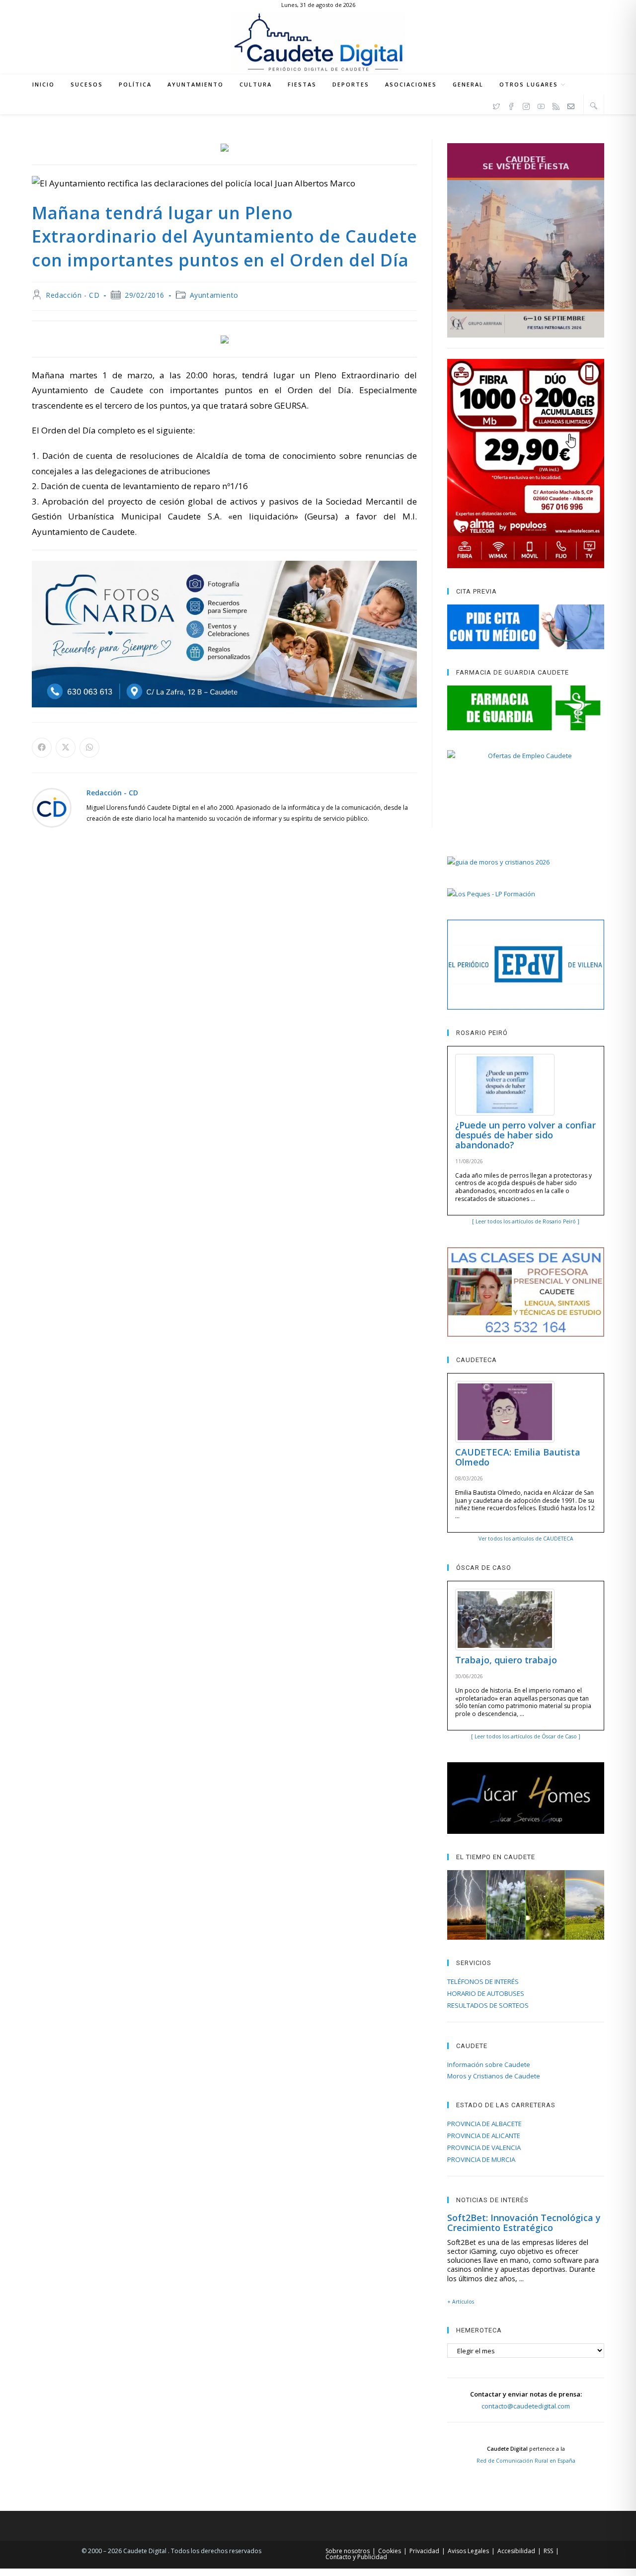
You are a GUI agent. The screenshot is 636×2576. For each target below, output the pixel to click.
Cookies (390, 2551)
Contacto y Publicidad (356, 2557)
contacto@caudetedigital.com (526, 2406)
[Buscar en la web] (594, 105)
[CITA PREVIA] (526, 627)
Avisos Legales (468, 2551)
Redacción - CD (73, 295)
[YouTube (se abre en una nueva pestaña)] (541, 105)
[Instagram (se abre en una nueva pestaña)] (526, 105)
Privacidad (424, 2551)
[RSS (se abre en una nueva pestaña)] (556, 105)
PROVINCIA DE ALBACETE (484, 2124)
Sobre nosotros (348, 2551)
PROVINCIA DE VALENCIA (484, 2147)
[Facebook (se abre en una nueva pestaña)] (511, 105)
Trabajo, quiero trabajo (506, 1660)
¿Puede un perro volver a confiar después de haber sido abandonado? (525, 1135)
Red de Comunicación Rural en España (526, 2461)
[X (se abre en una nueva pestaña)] (496, 105)
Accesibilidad (516, 2551)
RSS (548, 2551)
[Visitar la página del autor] (52, 807)
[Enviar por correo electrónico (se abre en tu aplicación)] (571, 105)
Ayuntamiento (214, 295)
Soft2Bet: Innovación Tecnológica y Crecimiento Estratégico (524, 2223)
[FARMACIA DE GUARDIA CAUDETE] (526, 708)
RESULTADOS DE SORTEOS (488, 2005)
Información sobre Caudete (489, 2064)
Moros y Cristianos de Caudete (494, 2076)
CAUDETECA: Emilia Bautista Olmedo (518, 1457)
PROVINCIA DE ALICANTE (484, 2136)
